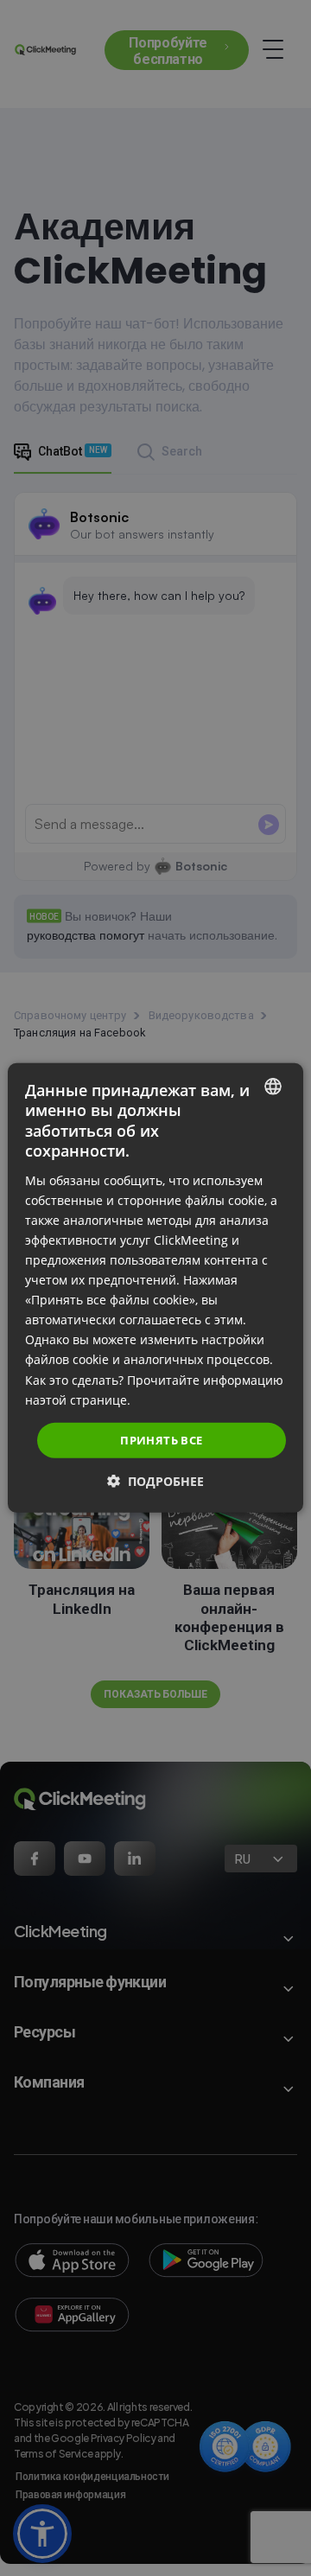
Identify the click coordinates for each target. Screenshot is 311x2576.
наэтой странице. (78, 1399)
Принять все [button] (161, 1440)
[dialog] (155, 1288)
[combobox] (273, 1087)
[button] (155, 1481)
